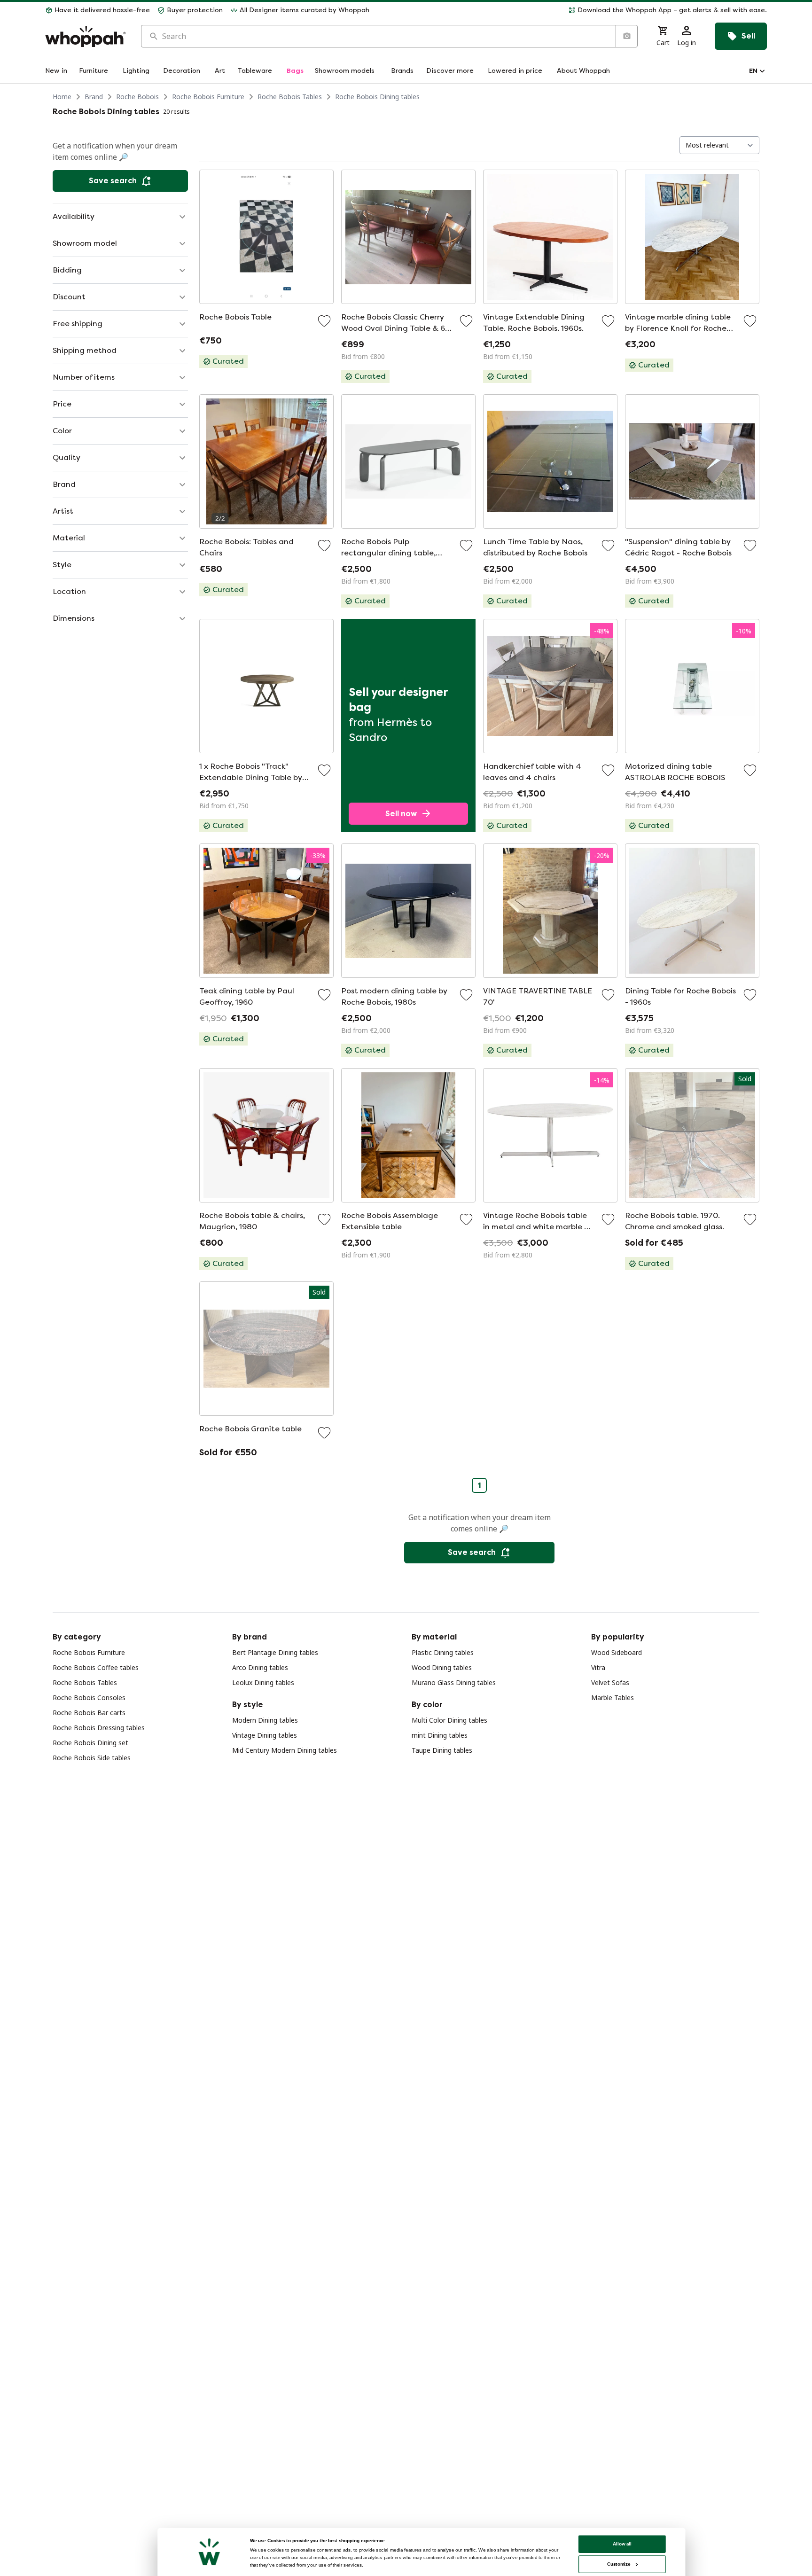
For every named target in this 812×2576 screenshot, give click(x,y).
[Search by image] (626, 36)
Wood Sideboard (617, 1652)
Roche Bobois (137, 97)
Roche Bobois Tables (290, 97)
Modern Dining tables (265, 1720)
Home (62, 97)
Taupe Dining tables (442, 1750)
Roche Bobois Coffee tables (96, 1667)
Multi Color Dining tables (449, 1720)
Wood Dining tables (442, 1667)
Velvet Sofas (610, 1682)
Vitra (598, 1667)
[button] (572, 10)
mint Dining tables (440, 1735)
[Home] (86, 36)
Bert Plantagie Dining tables (275, 1652)
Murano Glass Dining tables (454, 1682)
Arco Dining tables (260, 1667)
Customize (619, 2564)
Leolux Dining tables (263, 1682)
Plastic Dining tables (443, 1652)
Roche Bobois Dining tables (377, 97)
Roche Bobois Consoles (89, 1698)
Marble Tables (613, 1698)
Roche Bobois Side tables (92, 1758)
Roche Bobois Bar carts (89, 1713)
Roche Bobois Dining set (90, 1743)
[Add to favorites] (324, 321)
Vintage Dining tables (265, 1735)
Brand (94, 97)
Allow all (622, 2544)
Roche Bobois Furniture (208, 97)
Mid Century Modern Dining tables (285, 1750)
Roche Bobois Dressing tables (99, 1728)
